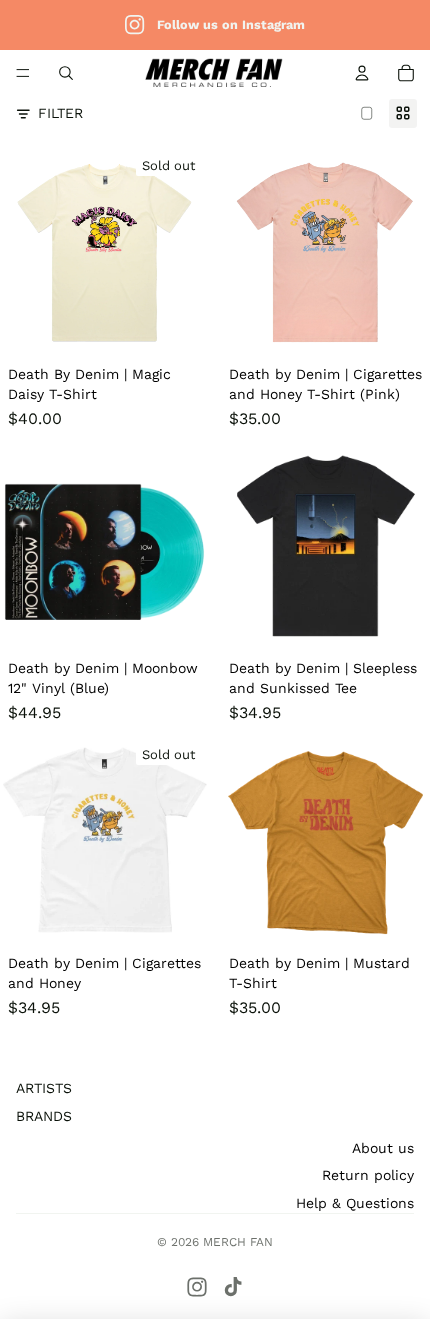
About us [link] (383, 1148)
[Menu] (23, 73)
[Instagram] (197, 1287)
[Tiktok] (233, 1287)
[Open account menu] (362, 73)
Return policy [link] (368, 1175)
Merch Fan (238, 1242)
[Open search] (66, 73)
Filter (60, 113)
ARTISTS (44, 1088)
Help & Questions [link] (355, 1203)
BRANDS (44, 1116)
